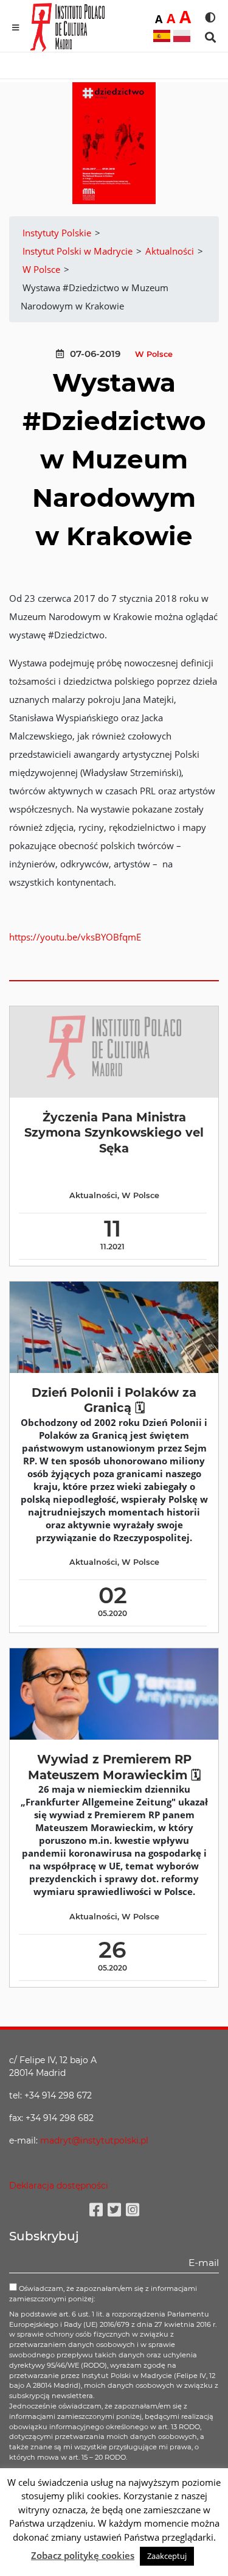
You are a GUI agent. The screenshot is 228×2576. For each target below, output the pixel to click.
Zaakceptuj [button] (167, 2556)
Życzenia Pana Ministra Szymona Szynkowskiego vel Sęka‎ (114, 1133)
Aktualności (93, 1195)
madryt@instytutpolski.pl (94, 2140)
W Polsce (154, 354)
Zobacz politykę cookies (83, 2555)
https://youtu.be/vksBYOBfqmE (75, 937)
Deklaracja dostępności (59, 2186)
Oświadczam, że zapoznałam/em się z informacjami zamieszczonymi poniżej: (103, 2294)
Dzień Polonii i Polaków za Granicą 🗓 (114, 1400)
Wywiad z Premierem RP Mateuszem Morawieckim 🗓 (114, 1767)
